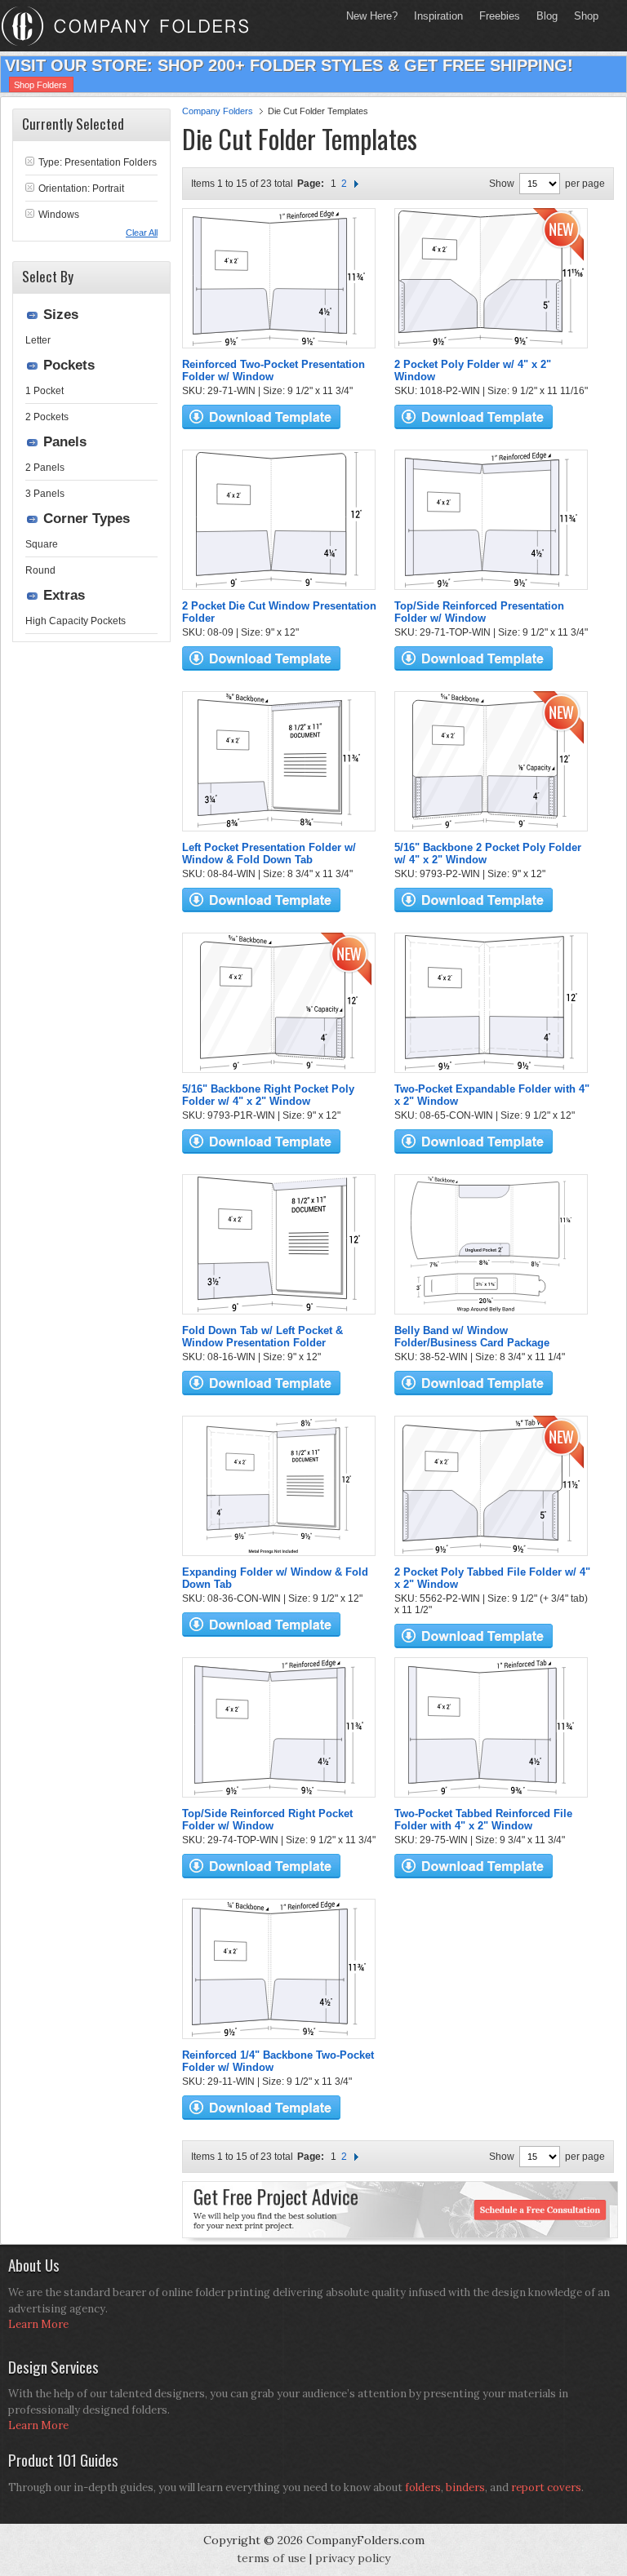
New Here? (372, 16)
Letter (38, 340)
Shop (582, 16)
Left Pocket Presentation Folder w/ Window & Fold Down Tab (269, 853)
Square (42, 544)
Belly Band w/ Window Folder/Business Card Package (472, 1337)
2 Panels (45, 468)
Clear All (142, 233)
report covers (546, 2487)
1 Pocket (44, 391)
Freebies (496, 16)
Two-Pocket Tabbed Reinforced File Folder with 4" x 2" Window (483, 1820)
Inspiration (438, 16)
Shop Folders (40, 85)
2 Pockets (47, 417)
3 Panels (45, 494)
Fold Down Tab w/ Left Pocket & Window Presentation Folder (262, 1337)
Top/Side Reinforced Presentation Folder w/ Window (479, 612)
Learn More (38, 2324)
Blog (547, 16)
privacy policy (353, 2558)
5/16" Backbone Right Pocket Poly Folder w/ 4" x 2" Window (268, 1095)
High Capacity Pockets (76, 621)
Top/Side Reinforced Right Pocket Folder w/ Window (267, 1820)
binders (465, 2487)
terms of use (271, 2558)
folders (423, 2487)
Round (40, 570)
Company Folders (218, 111)
